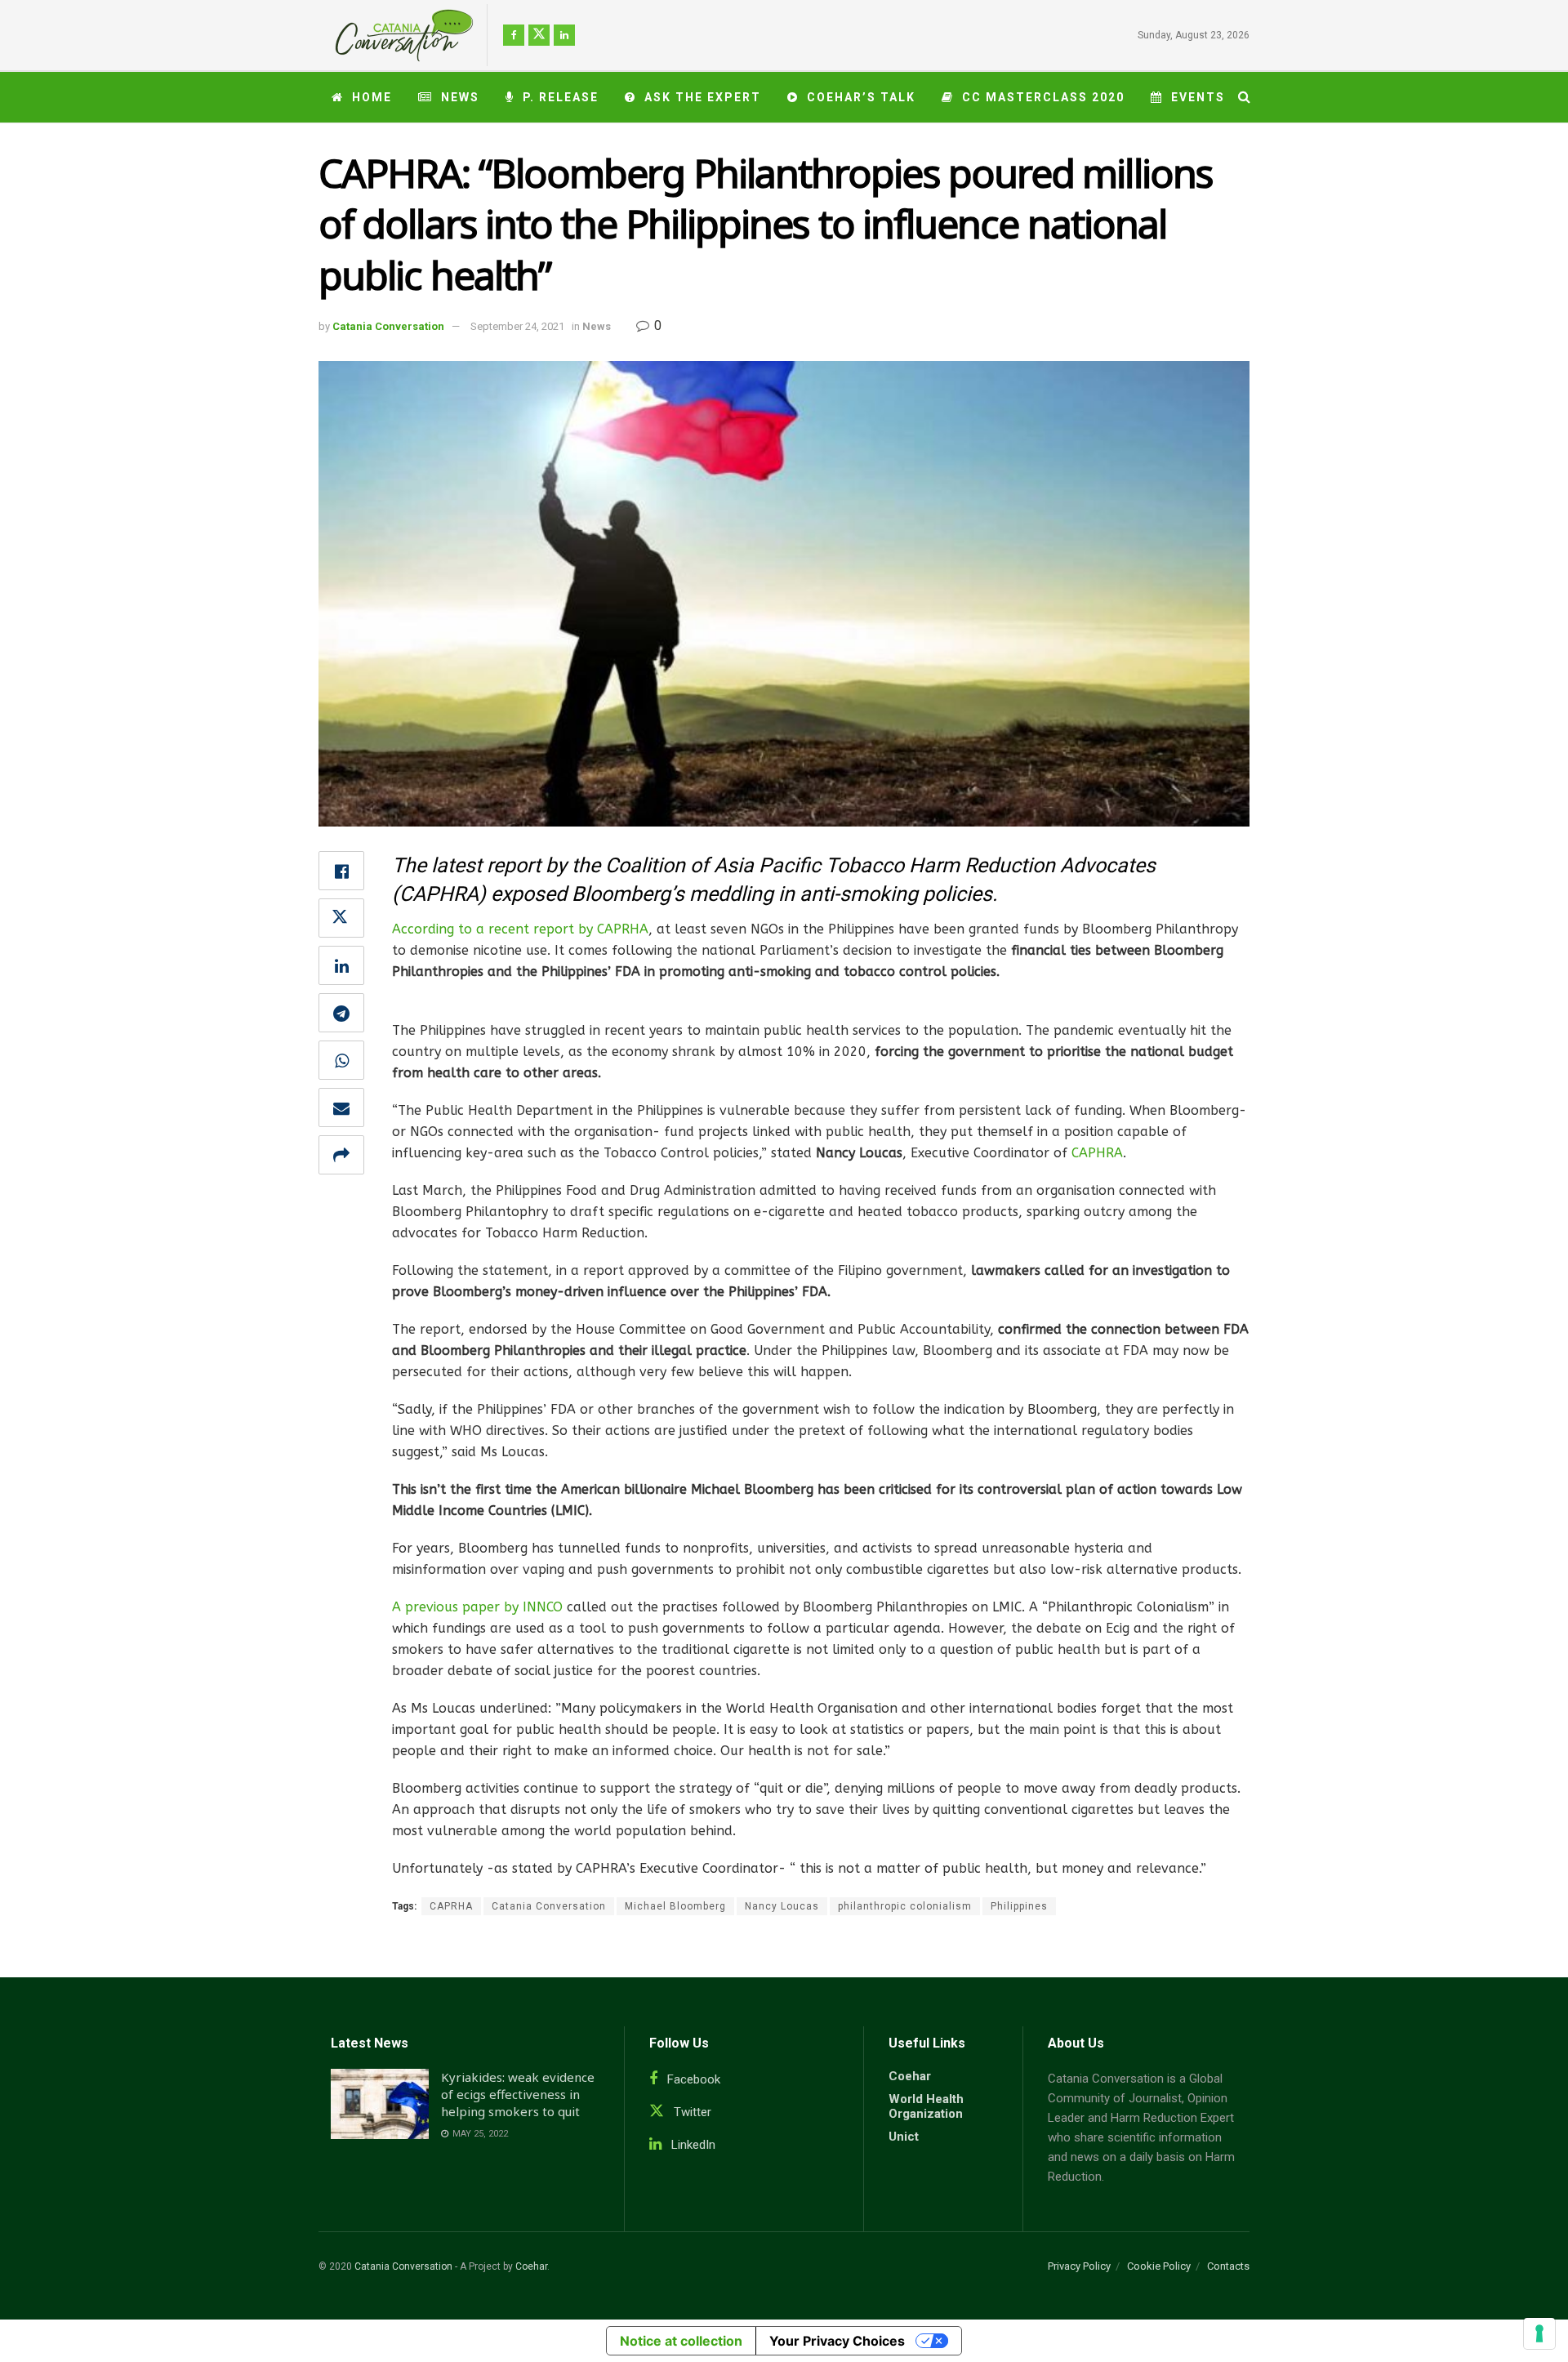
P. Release (561, 97)
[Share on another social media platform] (341, 1155)
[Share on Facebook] (341, 871)
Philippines (1019, 1906)
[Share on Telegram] (341, 1013)
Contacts (1228, 2266)
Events (1198, 97)
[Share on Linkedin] (341, 965)
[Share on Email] (341, 1107)
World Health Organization (926, 2106)
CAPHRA (1095, 1153)
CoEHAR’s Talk (861, 97)
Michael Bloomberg (675, 1906)
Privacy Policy (1079, 2266)
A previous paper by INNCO (477, 1607)
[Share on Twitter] (341, 918)
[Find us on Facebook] (514, 35)
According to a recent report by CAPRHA (520, 929)
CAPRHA (451, 1906)
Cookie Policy (1159, 2266)
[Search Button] (1244, 97)
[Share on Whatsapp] (341, 1060)
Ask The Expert (703, 97)
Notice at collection (681, 2341)
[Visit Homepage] (398, 35)
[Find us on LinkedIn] (564, 35)
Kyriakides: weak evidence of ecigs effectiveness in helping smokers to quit (518, 2094)
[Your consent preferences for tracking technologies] (1539, 2333)
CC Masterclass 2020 (1043, 97)
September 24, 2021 (517, 326)
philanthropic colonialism (905, 1906)
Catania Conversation (388, 326)
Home (372, 97)
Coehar (910, 2076)
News (460, 97)
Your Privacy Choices (837, 2341)
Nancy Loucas (782, 1906)
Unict (904, 2137)
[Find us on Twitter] (539, 35)
